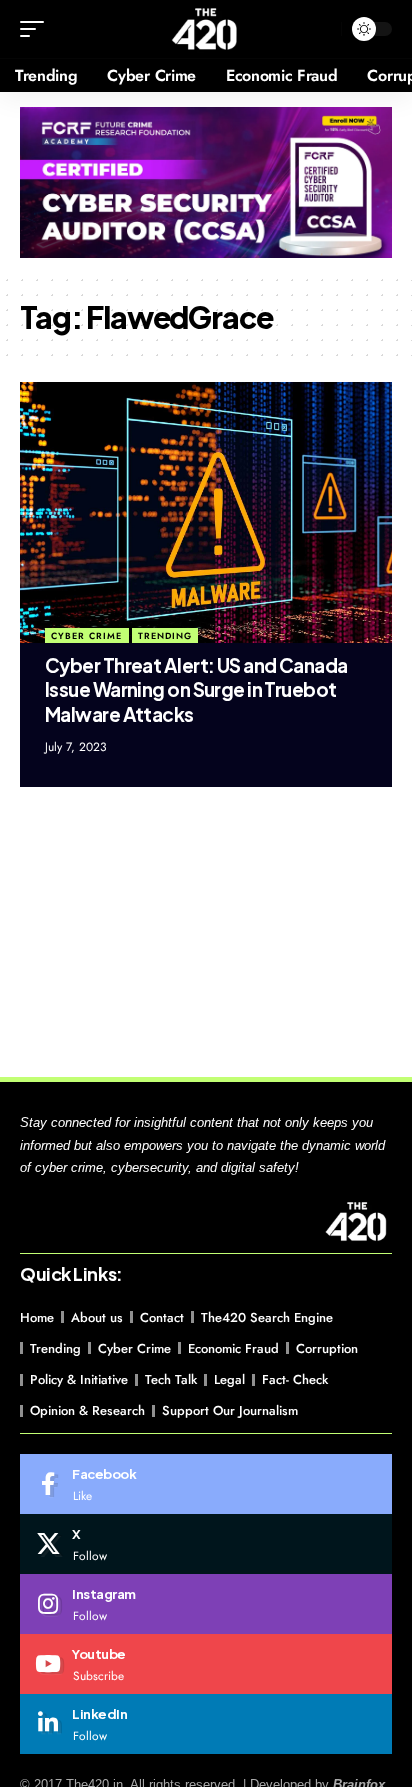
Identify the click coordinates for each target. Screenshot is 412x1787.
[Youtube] (206, 1664)
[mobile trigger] (37, 29)
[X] (206, 1544)
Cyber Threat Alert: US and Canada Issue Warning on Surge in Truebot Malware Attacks (196, 689)
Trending (165, 635)
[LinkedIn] (206, 1724)
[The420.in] (205, 29)
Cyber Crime (86, 635)
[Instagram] (206, 1604)
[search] (321, 29)
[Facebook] (206, 1484)
